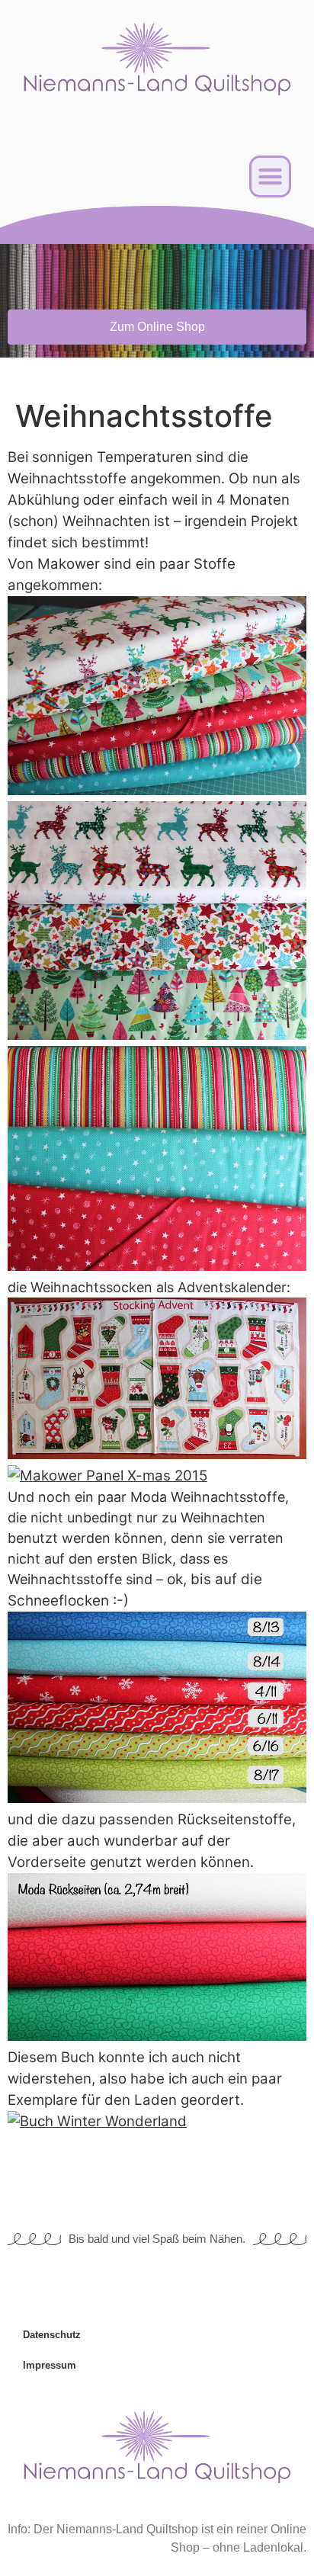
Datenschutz (52, 2335)
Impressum (50, 2365)
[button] (271, 177)
